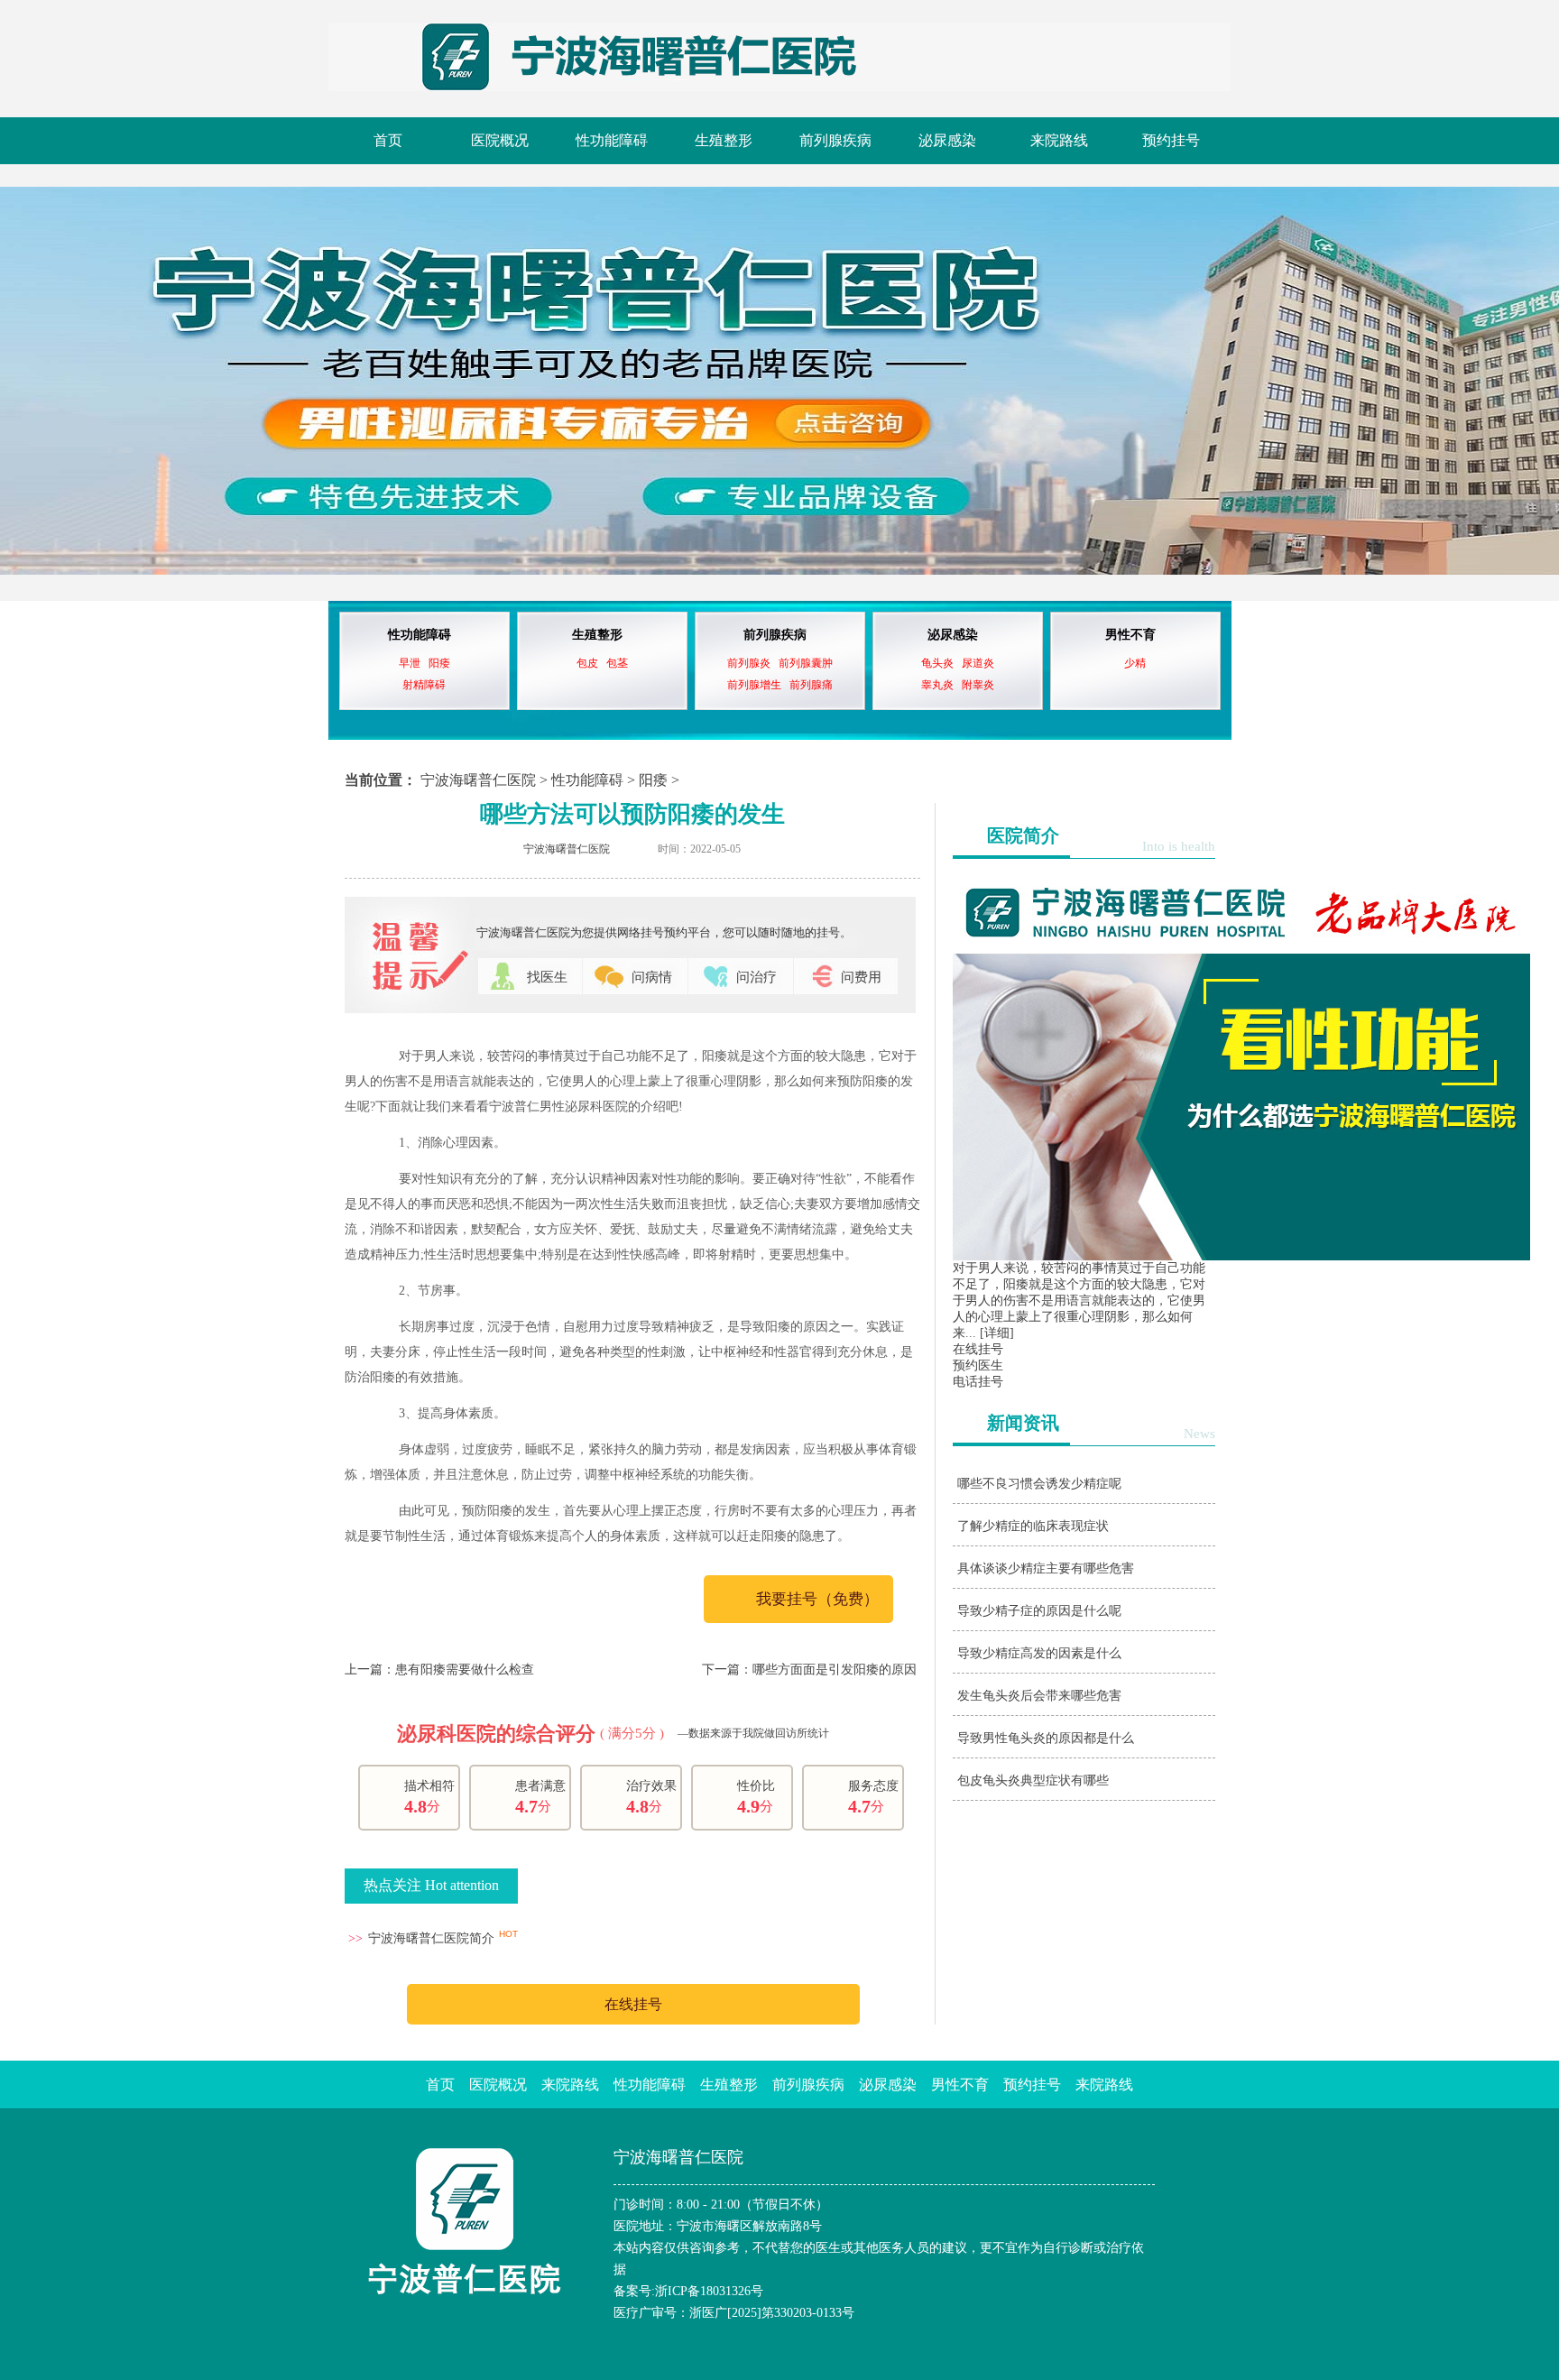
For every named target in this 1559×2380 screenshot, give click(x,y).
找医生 (547, 977)
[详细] (997, 1333)
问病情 (652, 977)
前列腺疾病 (835, 140)
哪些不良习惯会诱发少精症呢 (1039, 1484)
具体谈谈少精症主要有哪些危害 (1046, 1568)
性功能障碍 (612, 140)
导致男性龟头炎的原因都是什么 (1046, 1738)
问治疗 (756, 977)
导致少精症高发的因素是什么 (1039, 1653)
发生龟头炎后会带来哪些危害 (1039, 1696)
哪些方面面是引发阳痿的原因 (835, 1670)
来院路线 (1059, 140)
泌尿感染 (947, 140)
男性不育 (1130, 635)
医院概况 (500, 140)
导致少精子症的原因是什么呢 (1039, 1611)
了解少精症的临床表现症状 (1033, 1526)
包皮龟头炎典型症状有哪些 (1033, 1780)
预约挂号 (1171, 140)
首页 (388, 140)
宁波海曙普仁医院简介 (431, 1938)
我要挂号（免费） (817, 1599)
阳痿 (653, 780)
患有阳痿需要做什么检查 (465, 1670)
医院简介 (1023, 835)
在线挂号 (633, 2004)
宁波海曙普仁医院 (478, 780)
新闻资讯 (1023, 1423)
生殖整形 (724, 140)
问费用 (861, 977)
